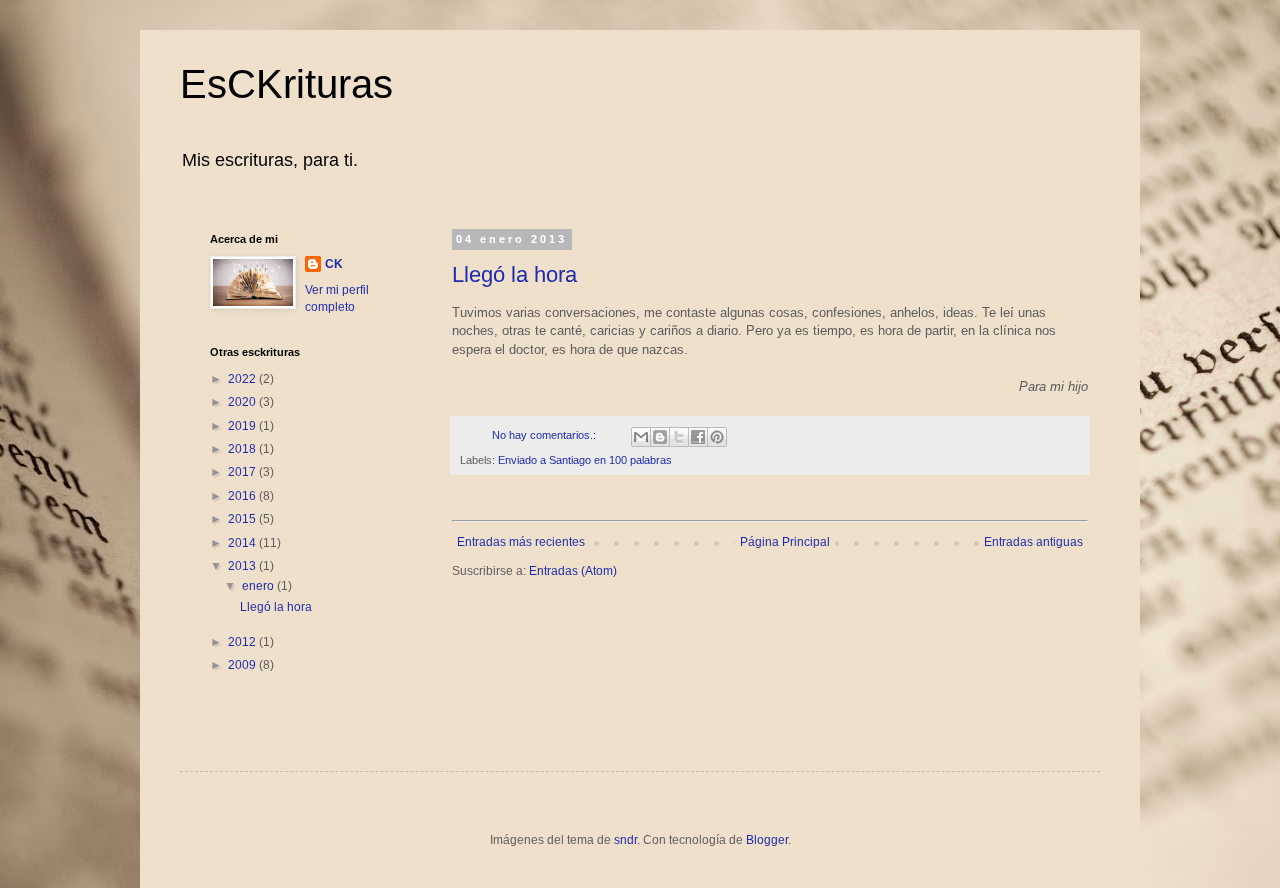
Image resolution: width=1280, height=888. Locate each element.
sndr (625, 840)
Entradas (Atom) (573, 571)
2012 (243, 642)
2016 (243, 496)
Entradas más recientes (521, 542)
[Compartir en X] (679, 437)
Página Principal (785, 542)
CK (334, 264)
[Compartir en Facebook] (698, 437)
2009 (243, 665)
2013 (243, 566)
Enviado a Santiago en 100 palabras (585, 460)
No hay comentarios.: (545, 435)
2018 (243, 449)
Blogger (767, 840)
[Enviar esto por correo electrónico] (641, 437)
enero (259, 586)
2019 (243, 426)
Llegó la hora (514, 274)
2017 (243, 472)
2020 (243, 402)
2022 (243, 379)
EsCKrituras (286, 84)
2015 (243, 519)
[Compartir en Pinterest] (717, 437)
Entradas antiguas (1033, 542)
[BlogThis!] (660, 437)
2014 (243, 543)
